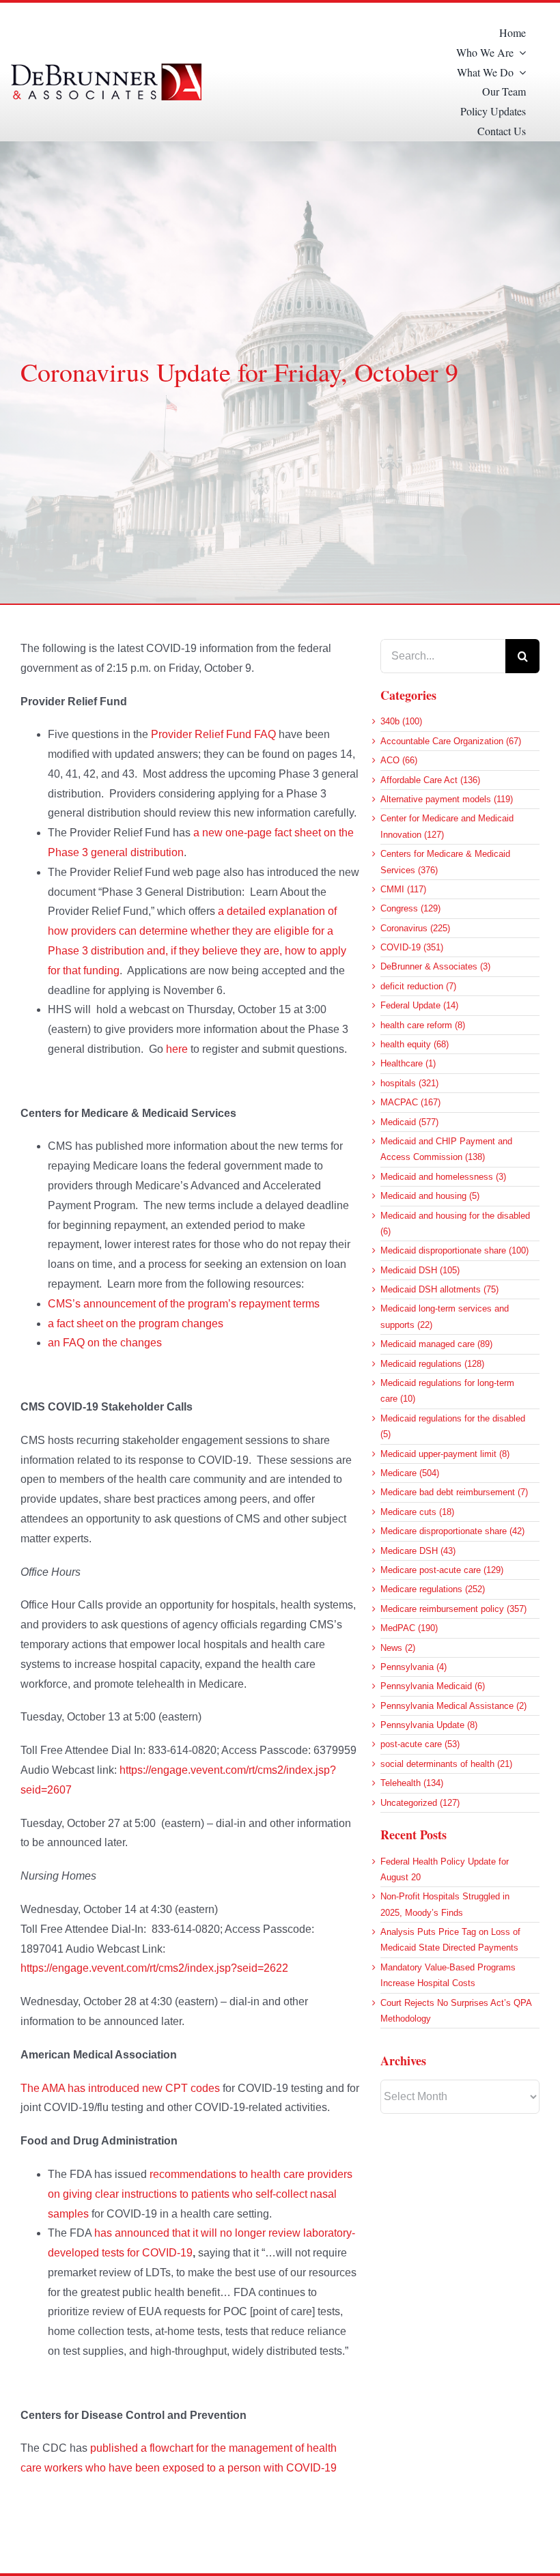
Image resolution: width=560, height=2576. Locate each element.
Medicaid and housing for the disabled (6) (455, 1223)
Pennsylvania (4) (414, 1667)
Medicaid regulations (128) (432, 1364)
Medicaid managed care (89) (436, 1344)
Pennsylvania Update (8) (429, 1725)
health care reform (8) (423, 1025)
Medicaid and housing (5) (430, 1196)
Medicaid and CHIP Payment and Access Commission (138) (446, 1149)
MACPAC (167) (410, 1102)
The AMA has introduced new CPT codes (120, 2088)
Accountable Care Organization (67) (451, 741)
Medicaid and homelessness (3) (443, 1177)
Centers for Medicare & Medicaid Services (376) (445, 862)
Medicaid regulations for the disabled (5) (453, 1426)
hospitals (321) (409, 1083)
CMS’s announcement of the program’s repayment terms (184, 1304)
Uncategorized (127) (420, 1803)
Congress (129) (410, 908)
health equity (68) (415, 1044)
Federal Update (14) (419, 1005)
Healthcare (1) (408, 1063)
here (177, 1049)
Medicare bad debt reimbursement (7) (454, 1492)
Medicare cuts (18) (417, 1512)
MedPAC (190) (409, 1628)
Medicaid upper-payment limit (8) (445, 1454)
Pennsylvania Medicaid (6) (433, 1686)
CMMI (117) (403, 889)
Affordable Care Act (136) (430, 780)
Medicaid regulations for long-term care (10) (447, 1391)
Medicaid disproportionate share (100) (454, 1250)
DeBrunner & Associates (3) (435, 966)
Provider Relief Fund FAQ (213, 734)
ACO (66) (399, 760)
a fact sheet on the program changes (136, 1324)
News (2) (398, 1648)
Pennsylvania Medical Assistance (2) (453, 1706)
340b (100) (401, 721)
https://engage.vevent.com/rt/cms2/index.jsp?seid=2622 (154, 1968)
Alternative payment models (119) (447, 799)
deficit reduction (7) (418, 986)
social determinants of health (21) (446, 1764)
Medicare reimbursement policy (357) (453, 1609)
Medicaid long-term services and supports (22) (445, 1316)
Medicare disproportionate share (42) (452, 1531)
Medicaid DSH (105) (420, 1270)
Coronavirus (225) (415, 928)
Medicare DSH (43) (418, 1551)
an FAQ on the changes (105, 1343)
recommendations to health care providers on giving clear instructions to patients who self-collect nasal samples (200, 2194)
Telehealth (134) (412, 1783)
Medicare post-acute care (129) (442, 1570)
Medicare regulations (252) (433, 1589)
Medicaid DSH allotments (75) (439, 1289)
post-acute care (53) (420, 1744)
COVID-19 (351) (412, 947)
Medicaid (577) (409, 1122)
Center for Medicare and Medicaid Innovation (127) (447, 826)
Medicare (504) (410, 1473)
